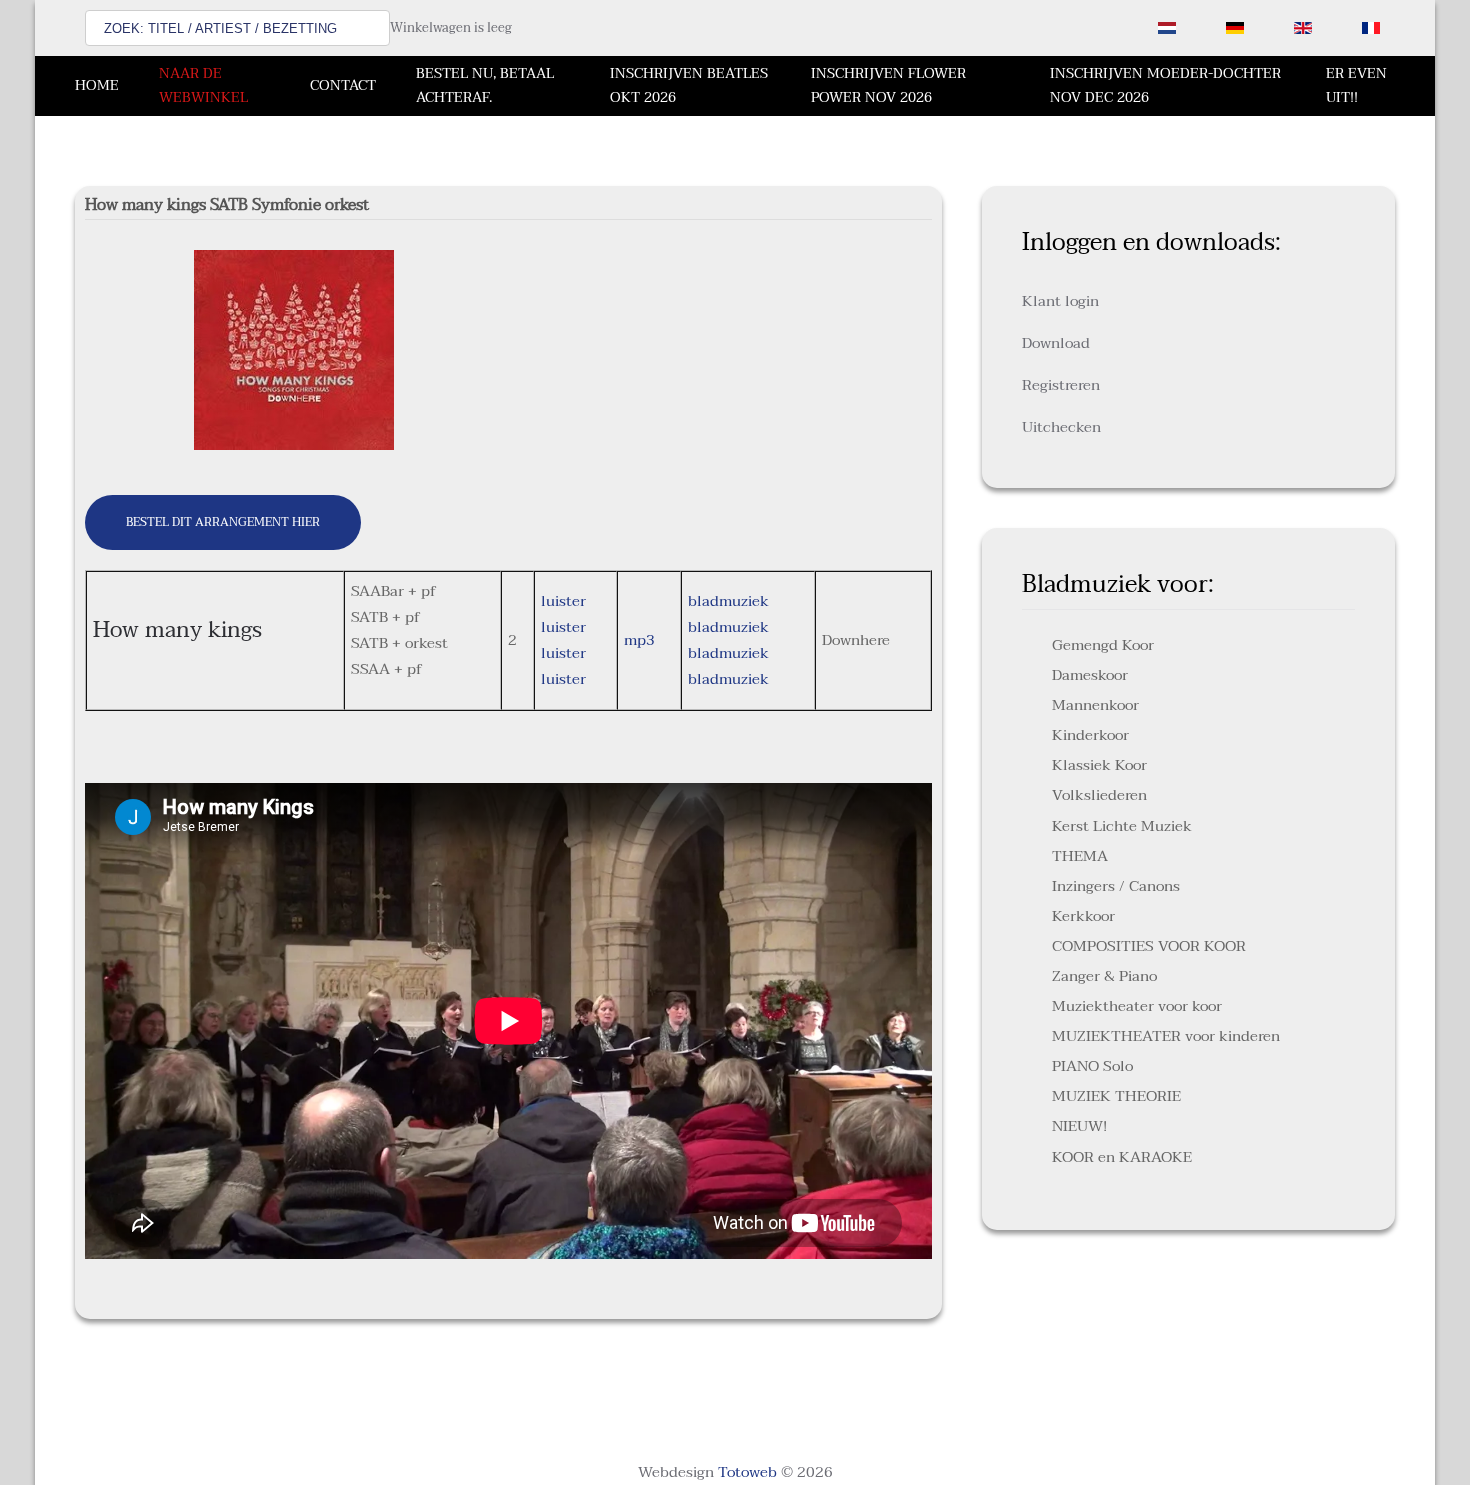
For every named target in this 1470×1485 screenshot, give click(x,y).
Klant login (1060, 301)
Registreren (1061, 385)
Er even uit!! (1356, 85)
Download (1056, 343)
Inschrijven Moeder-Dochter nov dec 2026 (1165, 85)
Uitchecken (1061, 427)
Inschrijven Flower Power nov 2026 (888, 85)
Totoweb (747, 1472)
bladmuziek (728, 601)
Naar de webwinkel (203, 85)
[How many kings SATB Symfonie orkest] (294, 349)
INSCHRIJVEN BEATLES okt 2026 (689, 85)
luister (563, 601)
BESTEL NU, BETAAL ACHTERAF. (485, 85)
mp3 (639, 640)
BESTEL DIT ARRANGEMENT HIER (223, 522)
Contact (343, 85)
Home (97, 85)
